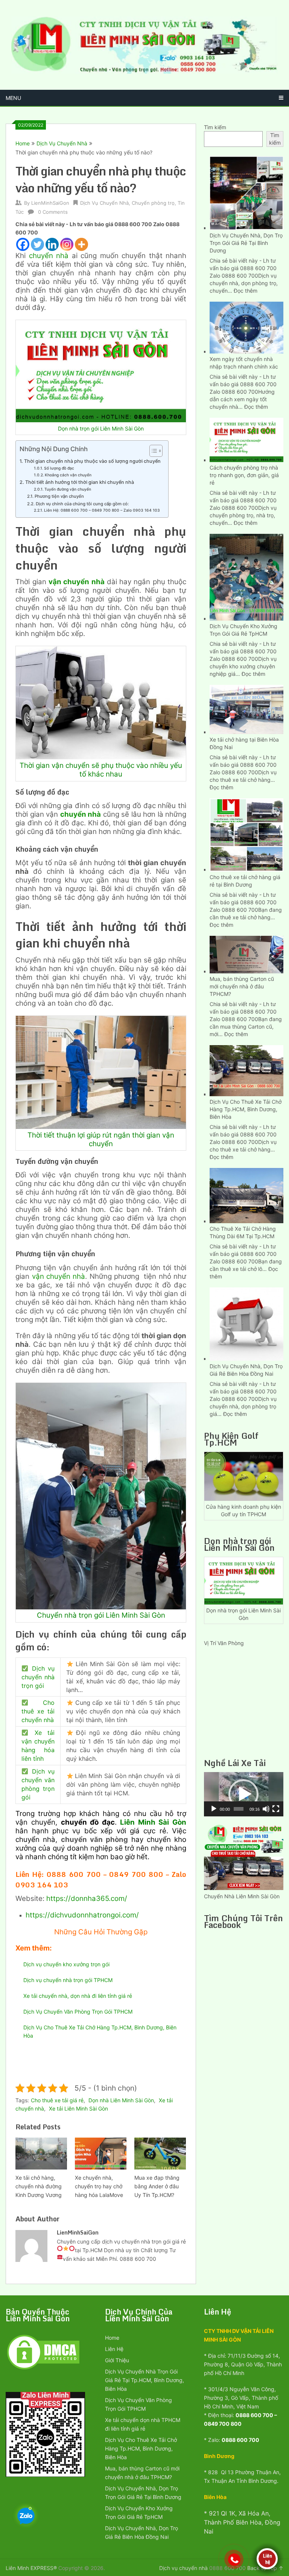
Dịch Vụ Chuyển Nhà (62, 143)
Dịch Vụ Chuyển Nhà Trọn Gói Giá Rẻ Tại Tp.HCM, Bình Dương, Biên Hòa (144, 2380)
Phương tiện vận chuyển (59, 496)
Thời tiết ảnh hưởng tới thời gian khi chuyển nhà (80, 482)
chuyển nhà (50, 256)
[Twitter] (37, 244)
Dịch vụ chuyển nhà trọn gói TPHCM (68, 1980)
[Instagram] (67, 244)
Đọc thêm (246, 291)
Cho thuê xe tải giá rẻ (57, 2100)
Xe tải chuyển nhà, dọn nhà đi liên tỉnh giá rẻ (78, 1996)
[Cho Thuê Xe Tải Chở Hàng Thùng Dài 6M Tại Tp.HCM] (246, 1195)
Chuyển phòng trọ (153, 203)
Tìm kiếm (215, 127)
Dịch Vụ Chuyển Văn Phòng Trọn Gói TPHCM (78, 2012)
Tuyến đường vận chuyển (68, 489)
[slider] (239, 1809)
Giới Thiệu (117, 2360)
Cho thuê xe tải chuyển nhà (38, 1711)
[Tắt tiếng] (266, 1809)
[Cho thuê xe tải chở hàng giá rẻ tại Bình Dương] (246, 834)
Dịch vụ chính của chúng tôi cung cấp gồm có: (83, 504)
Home (23, 143)
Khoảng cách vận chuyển (68, 475)
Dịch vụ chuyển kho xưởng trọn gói (66, 1964)
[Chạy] (214, 1809)
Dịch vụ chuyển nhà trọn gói (38, 1677)
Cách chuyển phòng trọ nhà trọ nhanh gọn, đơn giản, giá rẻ (244, 475)
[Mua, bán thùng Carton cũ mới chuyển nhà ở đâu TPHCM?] (246, 954)
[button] (243, 1794)
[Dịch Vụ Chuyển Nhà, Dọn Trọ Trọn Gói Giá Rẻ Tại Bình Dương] (246, 192)
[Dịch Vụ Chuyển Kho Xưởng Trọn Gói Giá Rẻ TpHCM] (246, 576)
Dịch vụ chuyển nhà (183, 2568)
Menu (13, 98)
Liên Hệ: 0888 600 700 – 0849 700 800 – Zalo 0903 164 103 (102, 510)
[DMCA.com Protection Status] (43, 2369)
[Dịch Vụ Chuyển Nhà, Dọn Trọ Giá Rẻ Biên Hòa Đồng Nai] (246, 1323)
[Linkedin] (52, 244)
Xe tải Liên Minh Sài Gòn (78, 2108)
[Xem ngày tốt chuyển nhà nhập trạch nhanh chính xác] (246, 327)
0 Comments (53, 212)
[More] (81, 244)
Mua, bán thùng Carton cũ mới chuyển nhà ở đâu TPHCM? (242, 986)
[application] (244, 1794)
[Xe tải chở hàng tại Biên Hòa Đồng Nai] (246, 709)
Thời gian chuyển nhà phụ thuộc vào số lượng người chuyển (92, 461)
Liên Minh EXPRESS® (31, 2568)
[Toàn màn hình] (276, 1809)
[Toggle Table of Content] (152, 451)
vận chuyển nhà (59, 1276)
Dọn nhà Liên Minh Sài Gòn (121, 2100)
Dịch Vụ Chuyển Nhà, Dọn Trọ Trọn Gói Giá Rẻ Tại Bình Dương (246, 243)
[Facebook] (23, 244)
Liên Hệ (114, 2349)
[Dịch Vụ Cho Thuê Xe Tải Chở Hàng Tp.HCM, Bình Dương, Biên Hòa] (246, 1070)
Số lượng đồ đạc (59, 468)
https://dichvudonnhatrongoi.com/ (82, 1915)
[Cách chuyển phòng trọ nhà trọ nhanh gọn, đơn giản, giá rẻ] (246, 439)
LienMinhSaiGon (50, 203)
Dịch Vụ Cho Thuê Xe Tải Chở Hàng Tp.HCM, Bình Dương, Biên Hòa (246, 1109)
